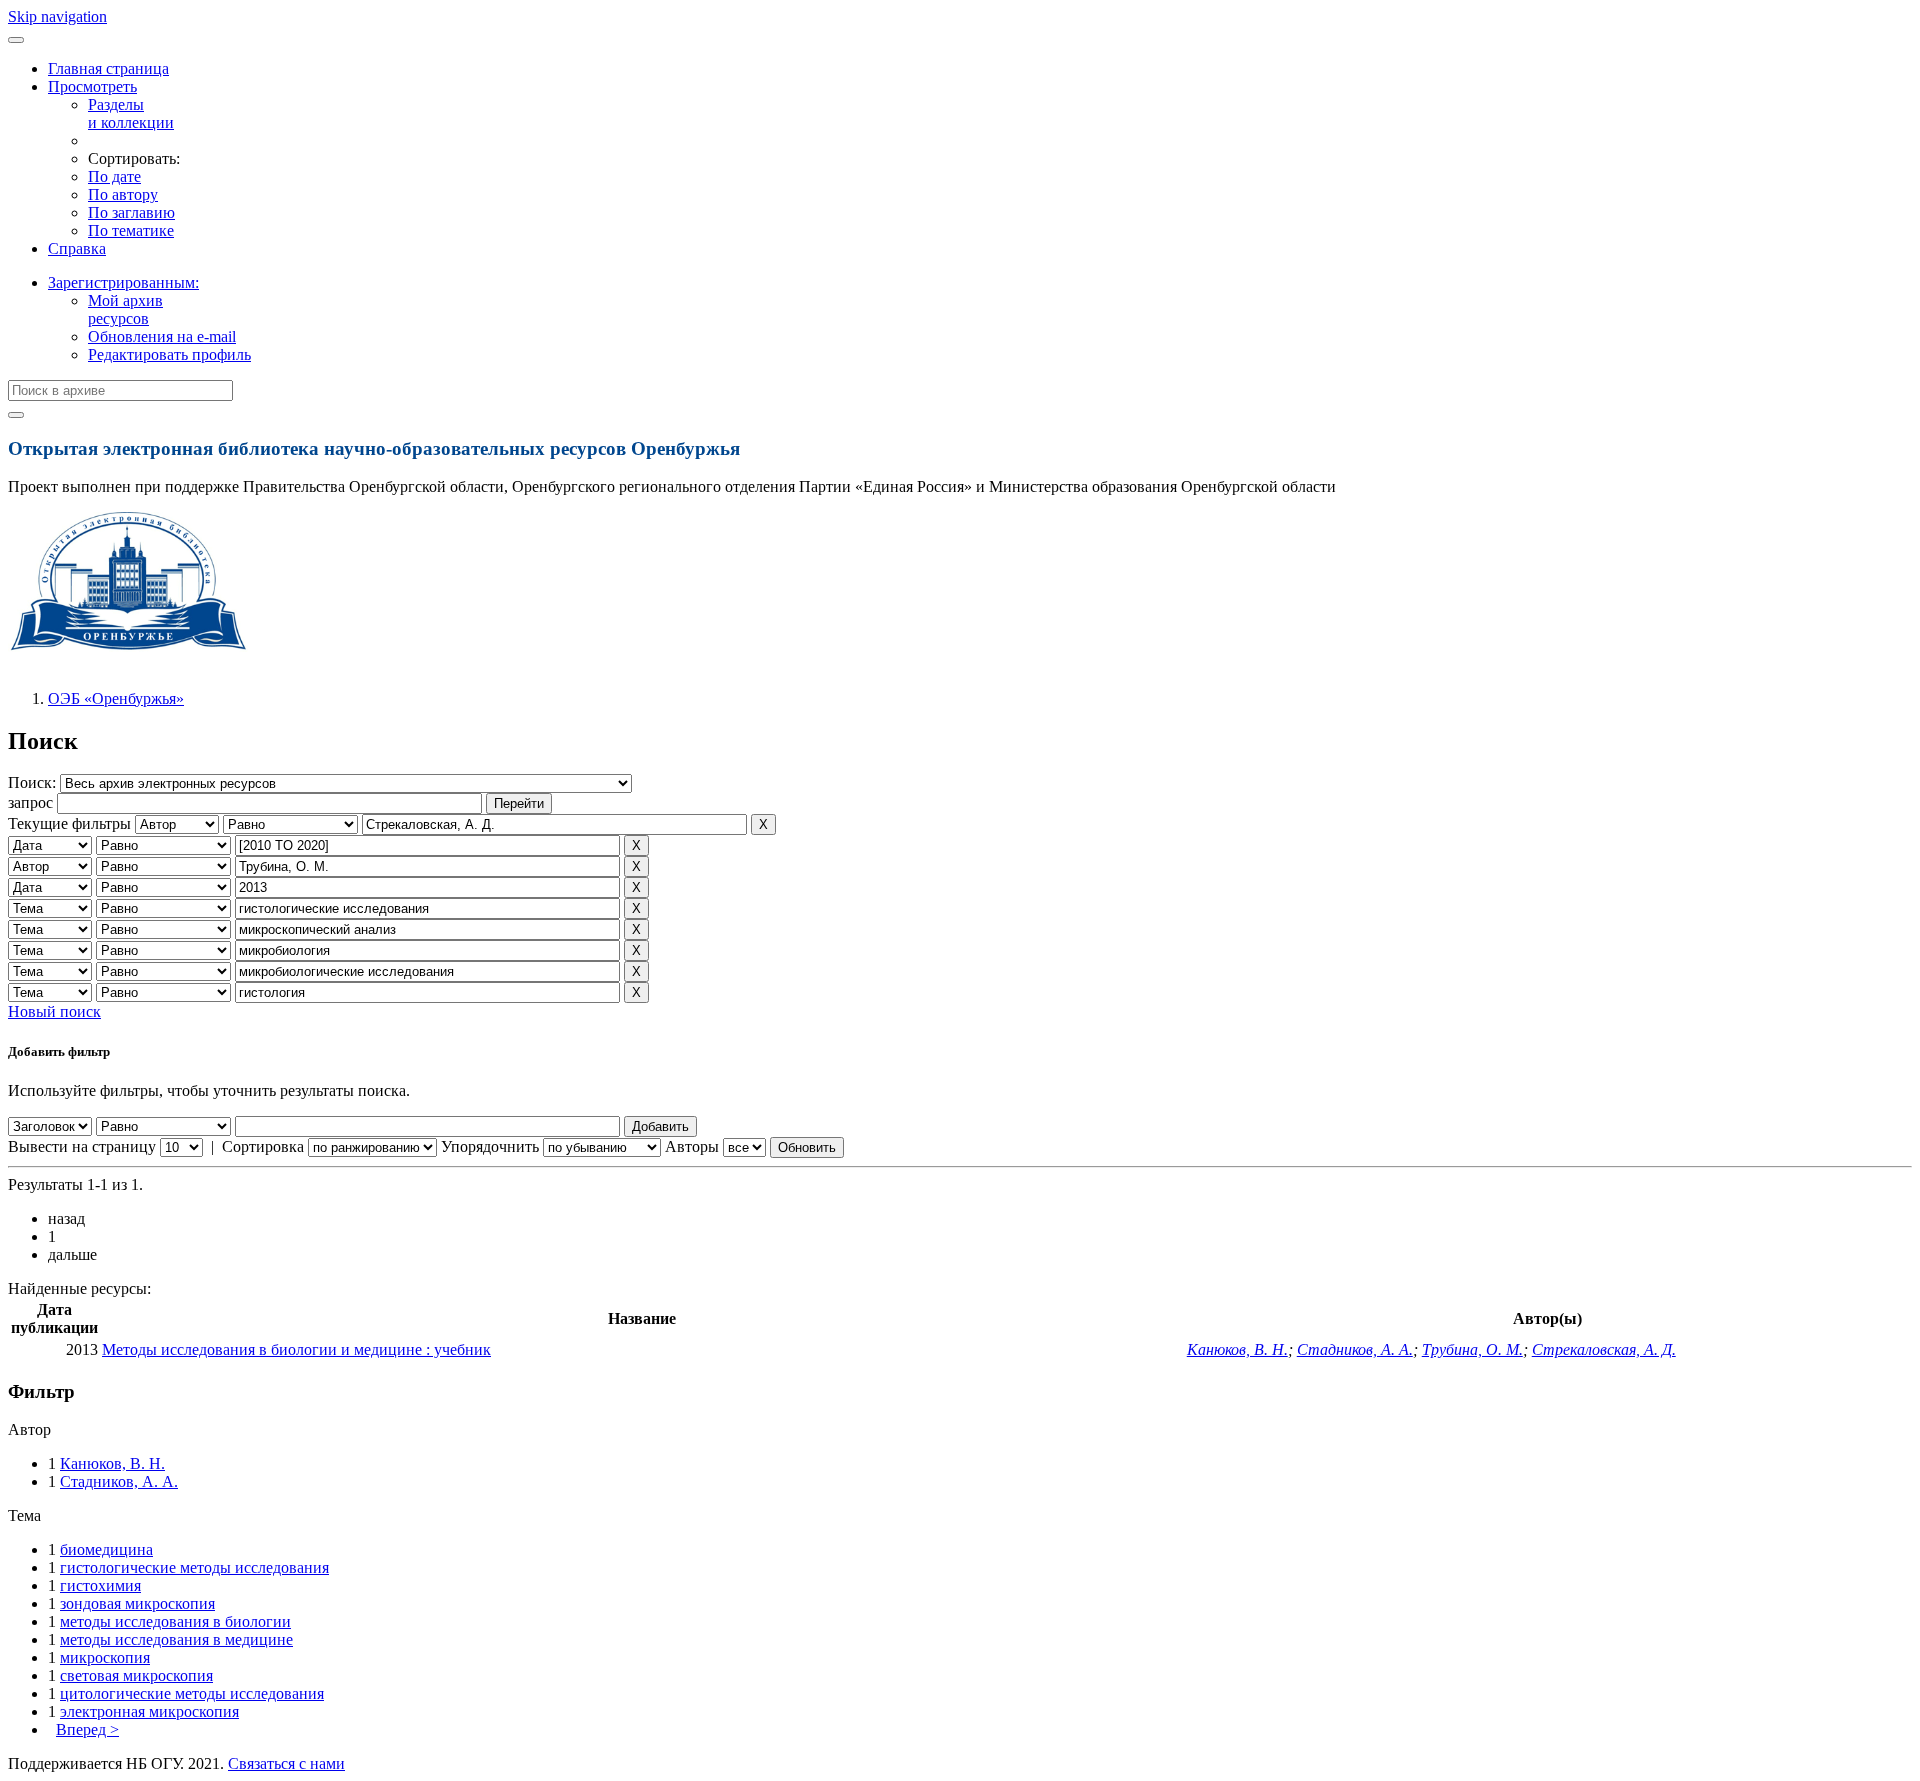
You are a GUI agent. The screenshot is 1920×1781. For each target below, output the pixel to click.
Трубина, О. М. (1472, 1349)
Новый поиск (54, 1011)
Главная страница (108, 68)
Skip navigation (57, 16)
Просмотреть (92, 86)
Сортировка (263, 1146)
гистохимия (100, 1585)
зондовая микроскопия (137, 1603)
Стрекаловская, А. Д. (1604, 1349)
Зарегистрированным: (123, 282)
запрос (30, 802)
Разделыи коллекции (131, 113)
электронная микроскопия (149, 1711)
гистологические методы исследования (194, 1567)
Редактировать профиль (169, 354)
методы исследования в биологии (175, 1621)
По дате (114, 176)
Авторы (692, 1146)
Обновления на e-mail (162, 336)
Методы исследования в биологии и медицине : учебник (296, 1349)
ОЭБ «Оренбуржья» (116, 698)
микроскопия (105, 1657)
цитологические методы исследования (192, 1693)
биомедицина (106, 1549)
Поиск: (34, 782)
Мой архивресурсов (125, 309)
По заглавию (131, 212)
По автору (123, 194)
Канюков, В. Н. (1237, 1349)
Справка (77, 248)
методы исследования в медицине (176, 1639)
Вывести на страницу (82, 1146)
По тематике (131, 230)
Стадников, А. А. (1355, 1349)
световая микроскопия (136, 1675)
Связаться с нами (286, 1763)
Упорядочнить (490, 1146)
